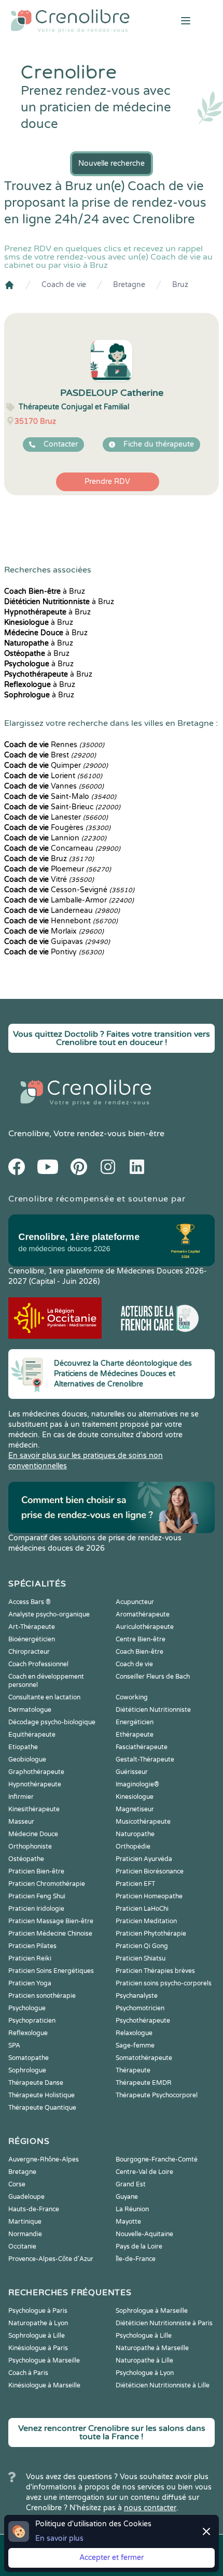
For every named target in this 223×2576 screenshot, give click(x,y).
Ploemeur (58, 869)
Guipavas (57, 942)
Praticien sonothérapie (42, 1996)
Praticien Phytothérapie (151, 1934)
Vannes (54, 786)
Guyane (127, 2197)
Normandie (25, 2234)
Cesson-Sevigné (69, 890)
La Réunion (132, 2209)
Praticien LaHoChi (142, 1909)
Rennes (54, 745)
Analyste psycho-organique (49, 1614)
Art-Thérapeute (32, 1627)
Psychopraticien (32, 2021)
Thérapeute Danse (36, 2083)
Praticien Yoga (30, 1983)
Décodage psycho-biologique (52, 1722)
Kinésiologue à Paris (38, 2348)
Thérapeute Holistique (41, 2095)
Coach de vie (64, 285)
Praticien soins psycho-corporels (164, 1983)
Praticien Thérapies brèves (155, 1971)
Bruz (180, 285)
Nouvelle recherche (112, 163)
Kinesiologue (135, 1797)
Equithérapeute (32, 1735)
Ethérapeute (135, 1735)
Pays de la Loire (139, 2246)
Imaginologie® (137, 1784)
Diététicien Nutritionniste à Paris (164, 2323)
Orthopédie (133, 1847)
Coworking (132, 1697)
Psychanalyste (137, 1996)
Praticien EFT (135, 1884)
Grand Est (131, 2184)
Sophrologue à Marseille (152, 2311)
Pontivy (54, 952)
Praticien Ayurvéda (144, 1859)
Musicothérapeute (143, 1822)
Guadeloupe (26, 2197)
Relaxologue (134, 2033)
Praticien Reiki (30, 1958)
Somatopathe (29, 2058)
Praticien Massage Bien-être (51, 1921)
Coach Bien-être (140, 1652)
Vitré (49, 879)
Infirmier (21, 1797)
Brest (50, 755)
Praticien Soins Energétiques (51, 1971)
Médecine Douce (33, 1834)
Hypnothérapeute (35, 1784)
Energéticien (135, 1722)
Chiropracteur (29, 1652)
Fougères (57, 828)
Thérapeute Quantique (42, 2108)
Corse (17, 2184)
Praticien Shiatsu (141, 1958)
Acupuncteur (135, 1602)
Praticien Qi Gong (142, 1946)
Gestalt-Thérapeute (145, 1759)
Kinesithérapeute (34, 1809)
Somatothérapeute (144, 2058)
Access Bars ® (30, 1602)
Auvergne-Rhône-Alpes (44, 2159)
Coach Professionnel (38, 1664)
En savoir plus (59, 2538)
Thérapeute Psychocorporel (157, 2095)
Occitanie (22, 2246)
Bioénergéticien (32, 1639)
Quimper (56, 765)
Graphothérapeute (36, 1772)
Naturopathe (135, 1834)
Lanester (56, 817)
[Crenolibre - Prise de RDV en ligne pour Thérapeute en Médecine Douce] (74, 21)
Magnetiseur (135, 1809)
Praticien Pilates (32, 1946)
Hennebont (61, 921)
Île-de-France (136, 2259)
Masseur (21, 1822)
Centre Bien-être (141, 1639)
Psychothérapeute (143, 2021)
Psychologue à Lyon (145, 2373)
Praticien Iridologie (36, 1909)
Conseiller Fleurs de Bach (153, 1677)
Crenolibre (29, 1134)
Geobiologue (27, 1759)
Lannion (55, 838)
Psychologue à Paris (38, 2311)
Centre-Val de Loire (144, 2172)
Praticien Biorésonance (150, 1871)
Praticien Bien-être (36, 1871)
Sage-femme (135, 2045)
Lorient (53, 776)
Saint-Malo (60, 797)
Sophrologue (27, 2070)
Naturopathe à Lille (144, 2360)
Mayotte (128, 2222)
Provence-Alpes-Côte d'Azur (51, 2259)
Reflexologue (28, 2033)
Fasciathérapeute (142, 1747)
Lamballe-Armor (69, 900)
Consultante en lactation (44, 1697)
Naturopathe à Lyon (38, 2323)
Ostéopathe (26, 1859)
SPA (14, 2045)
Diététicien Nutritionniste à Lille (163, 2385)
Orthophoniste (30, 1847)
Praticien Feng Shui (37, 1896)
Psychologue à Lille (144, 2336)
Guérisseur (132, 1772)
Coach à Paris (28, 2373)
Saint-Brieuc (62, 807)
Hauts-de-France (34, 2209)
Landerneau (62, 911)
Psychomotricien (140, 2008)
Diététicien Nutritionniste (153, 1710)
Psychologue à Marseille (44, 2360)
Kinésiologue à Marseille (44, 2385)
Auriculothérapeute (145, 1627)
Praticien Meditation (146, 1921)
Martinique (25, 2222)
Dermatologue (30, 1710)
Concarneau (62, 848)
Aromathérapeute (143, 1614)
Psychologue (27, 2008)
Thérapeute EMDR (144, 2083)
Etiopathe (23, 1747)
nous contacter (150, 2508)
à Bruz (45, 591)
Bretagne (129, 285)
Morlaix (54, 931)
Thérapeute (133, 2070)
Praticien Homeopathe (149, 1896)
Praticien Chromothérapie (47, 1884)
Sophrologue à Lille (37, 2336)
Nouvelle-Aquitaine (144, 2234)
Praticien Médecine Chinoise (50, 1934)
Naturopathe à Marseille (152, 2348)
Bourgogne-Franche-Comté (157, 2159)
